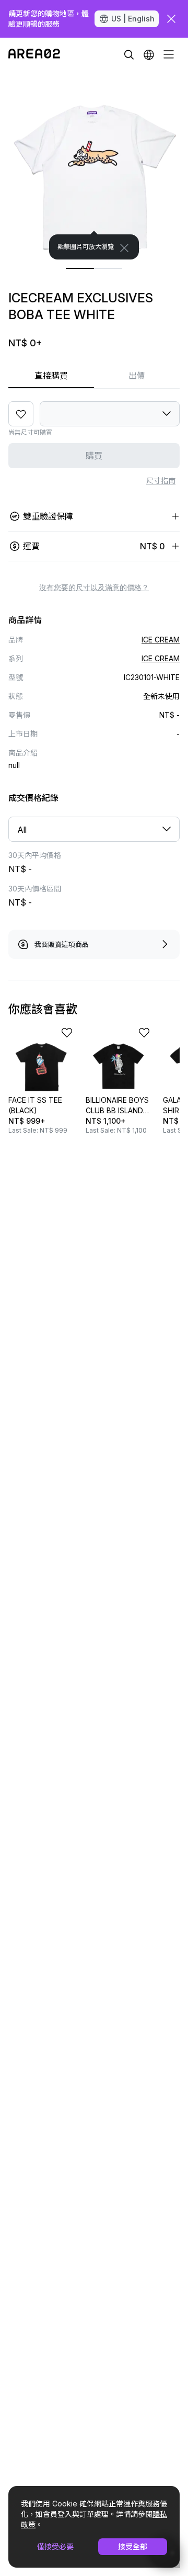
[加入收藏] (21, 414)
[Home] (34, 54)
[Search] (129, 54)
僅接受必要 (55, 2546)
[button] (149, 54)
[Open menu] (169, 54)
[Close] (124, 248)
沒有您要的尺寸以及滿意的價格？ (94, 587)
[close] (171, 19)
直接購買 (51, 376)
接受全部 (133, 2546)
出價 (137, 376)
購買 (94, 456)
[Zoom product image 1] (94, 165)
